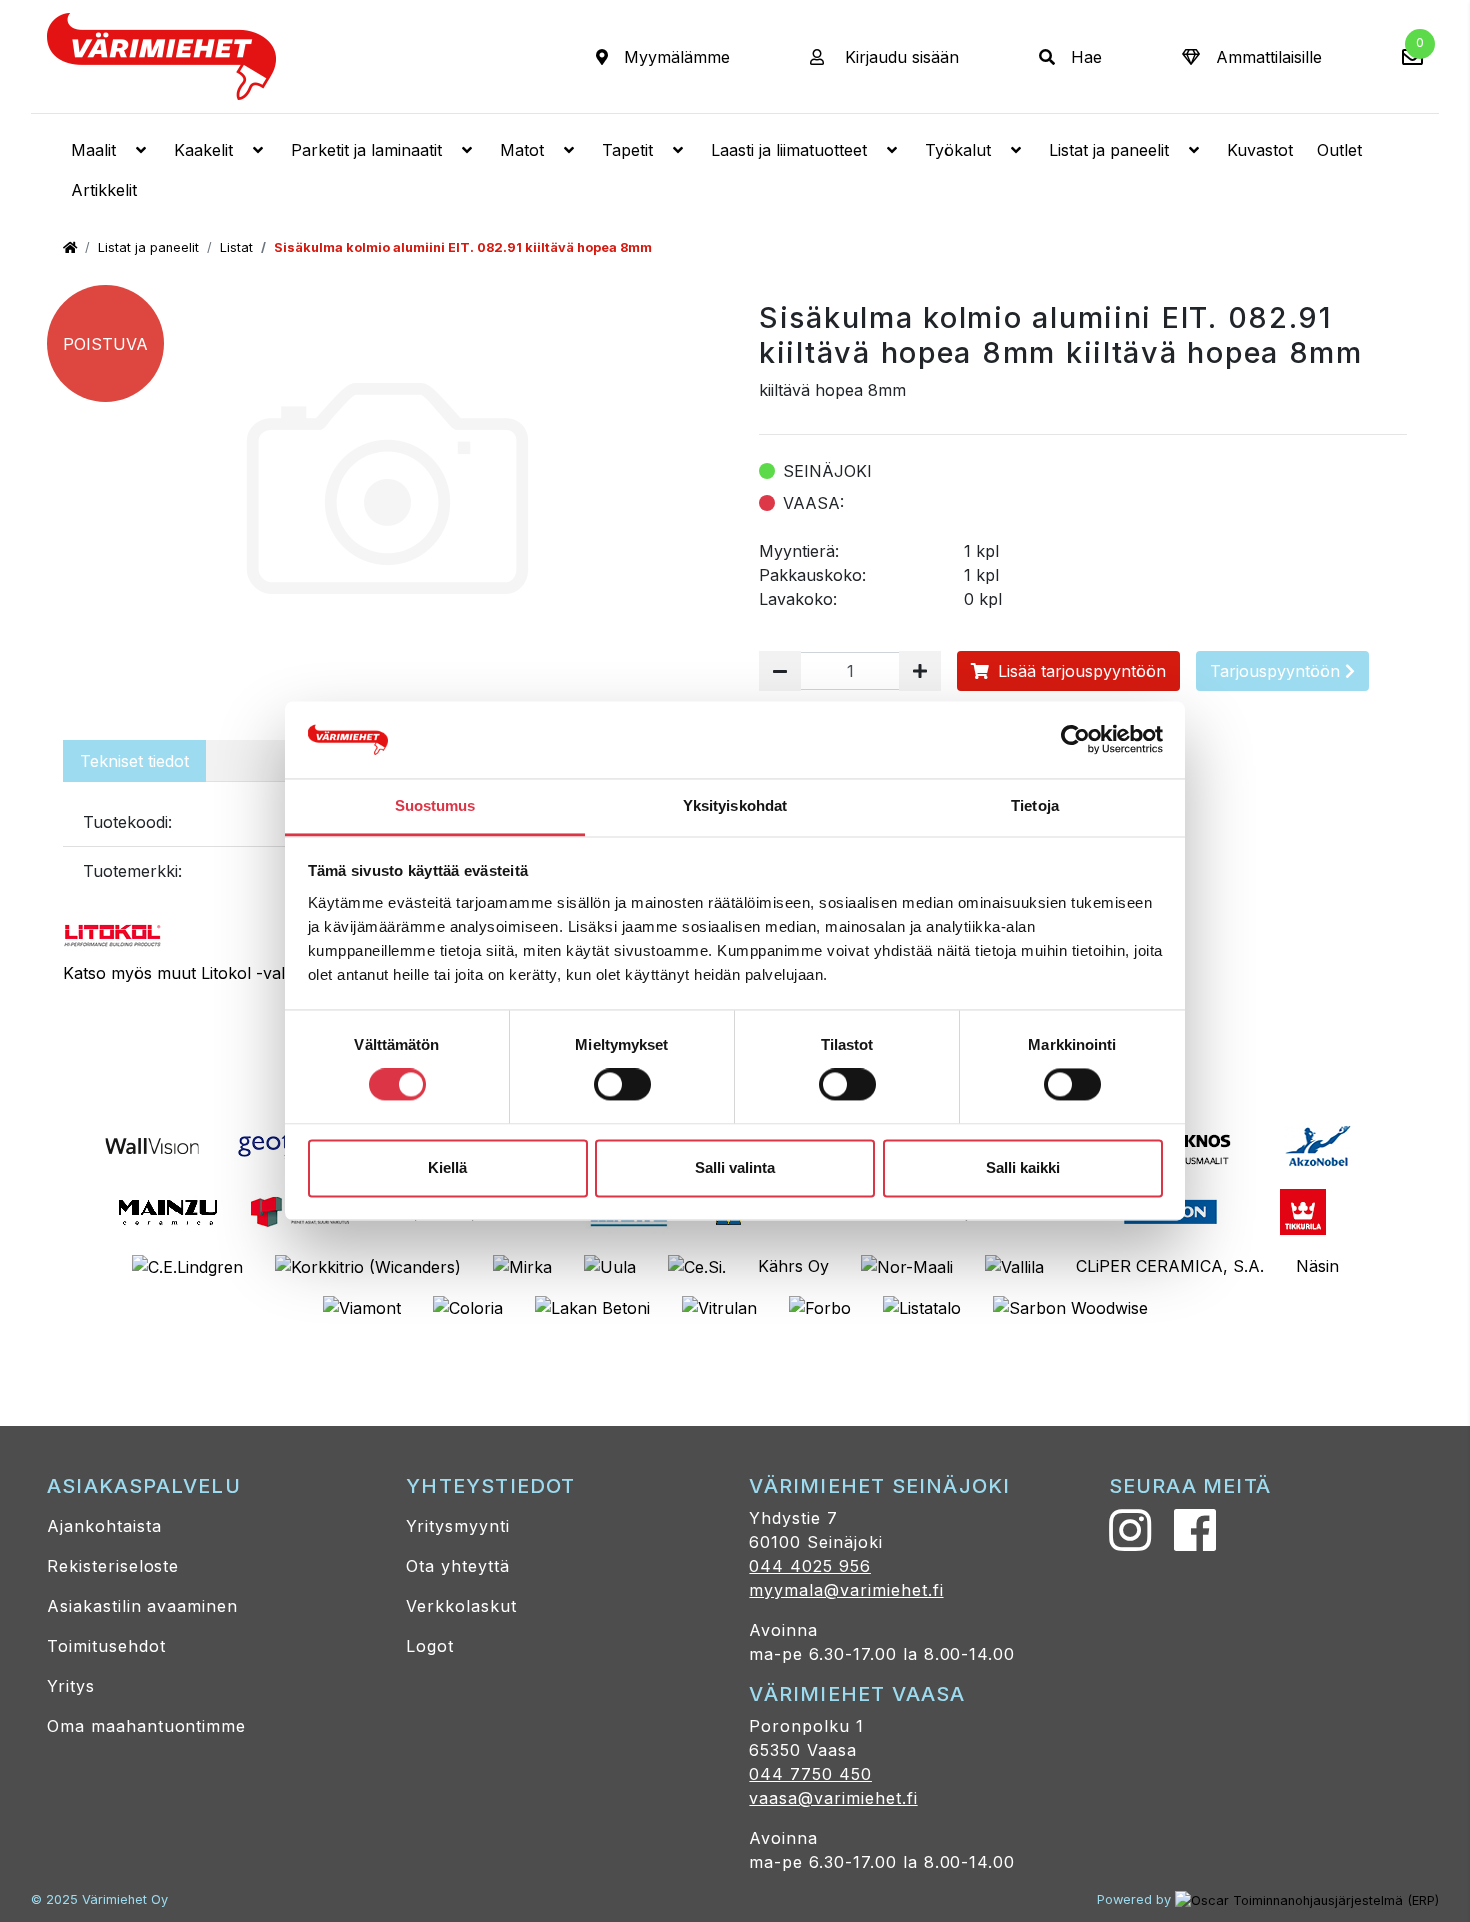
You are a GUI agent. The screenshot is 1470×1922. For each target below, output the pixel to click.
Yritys (71, 1686)
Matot (522, 150)
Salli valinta (735, 1167)
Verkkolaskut (461, 1606)
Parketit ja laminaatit (366, 150)
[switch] (622, 1085)
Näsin (1317, 1266)
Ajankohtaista (104, 1526)
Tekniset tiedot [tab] (134, 761)
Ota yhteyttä (458, 1566)
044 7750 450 (810, 1774)
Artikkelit (104, 190)
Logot (430, 1646)
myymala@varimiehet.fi (846, 1590)
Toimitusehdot (106, 1646)
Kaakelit (203, 150)
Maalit (93, 150)
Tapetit (627, 150)
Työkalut (958, 150)
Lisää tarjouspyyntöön (1079, 671)
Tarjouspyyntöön (1277, 671)
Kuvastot (1260, 150)
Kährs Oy (793, 1266)
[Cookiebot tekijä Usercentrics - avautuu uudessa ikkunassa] (1075, 740)
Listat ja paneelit (1109, 150)
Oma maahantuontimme (146, 1726)
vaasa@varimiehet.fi (833, 1798)
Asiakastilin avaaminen (142, 1606)
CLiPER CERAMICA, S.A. (1170, 1266)
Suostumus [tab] (435, 805)
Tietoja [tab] (1035, 805)
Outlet (1339, 150)
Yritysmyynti (458, 1526)
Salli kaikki (1023, 1167)
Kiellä (447, 1167)
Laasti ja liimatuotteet (789, 150)
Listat (236, 247)
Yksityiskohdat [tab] (735, 805)
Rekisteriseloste (113, 1566)
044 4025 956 (810, 1566)
